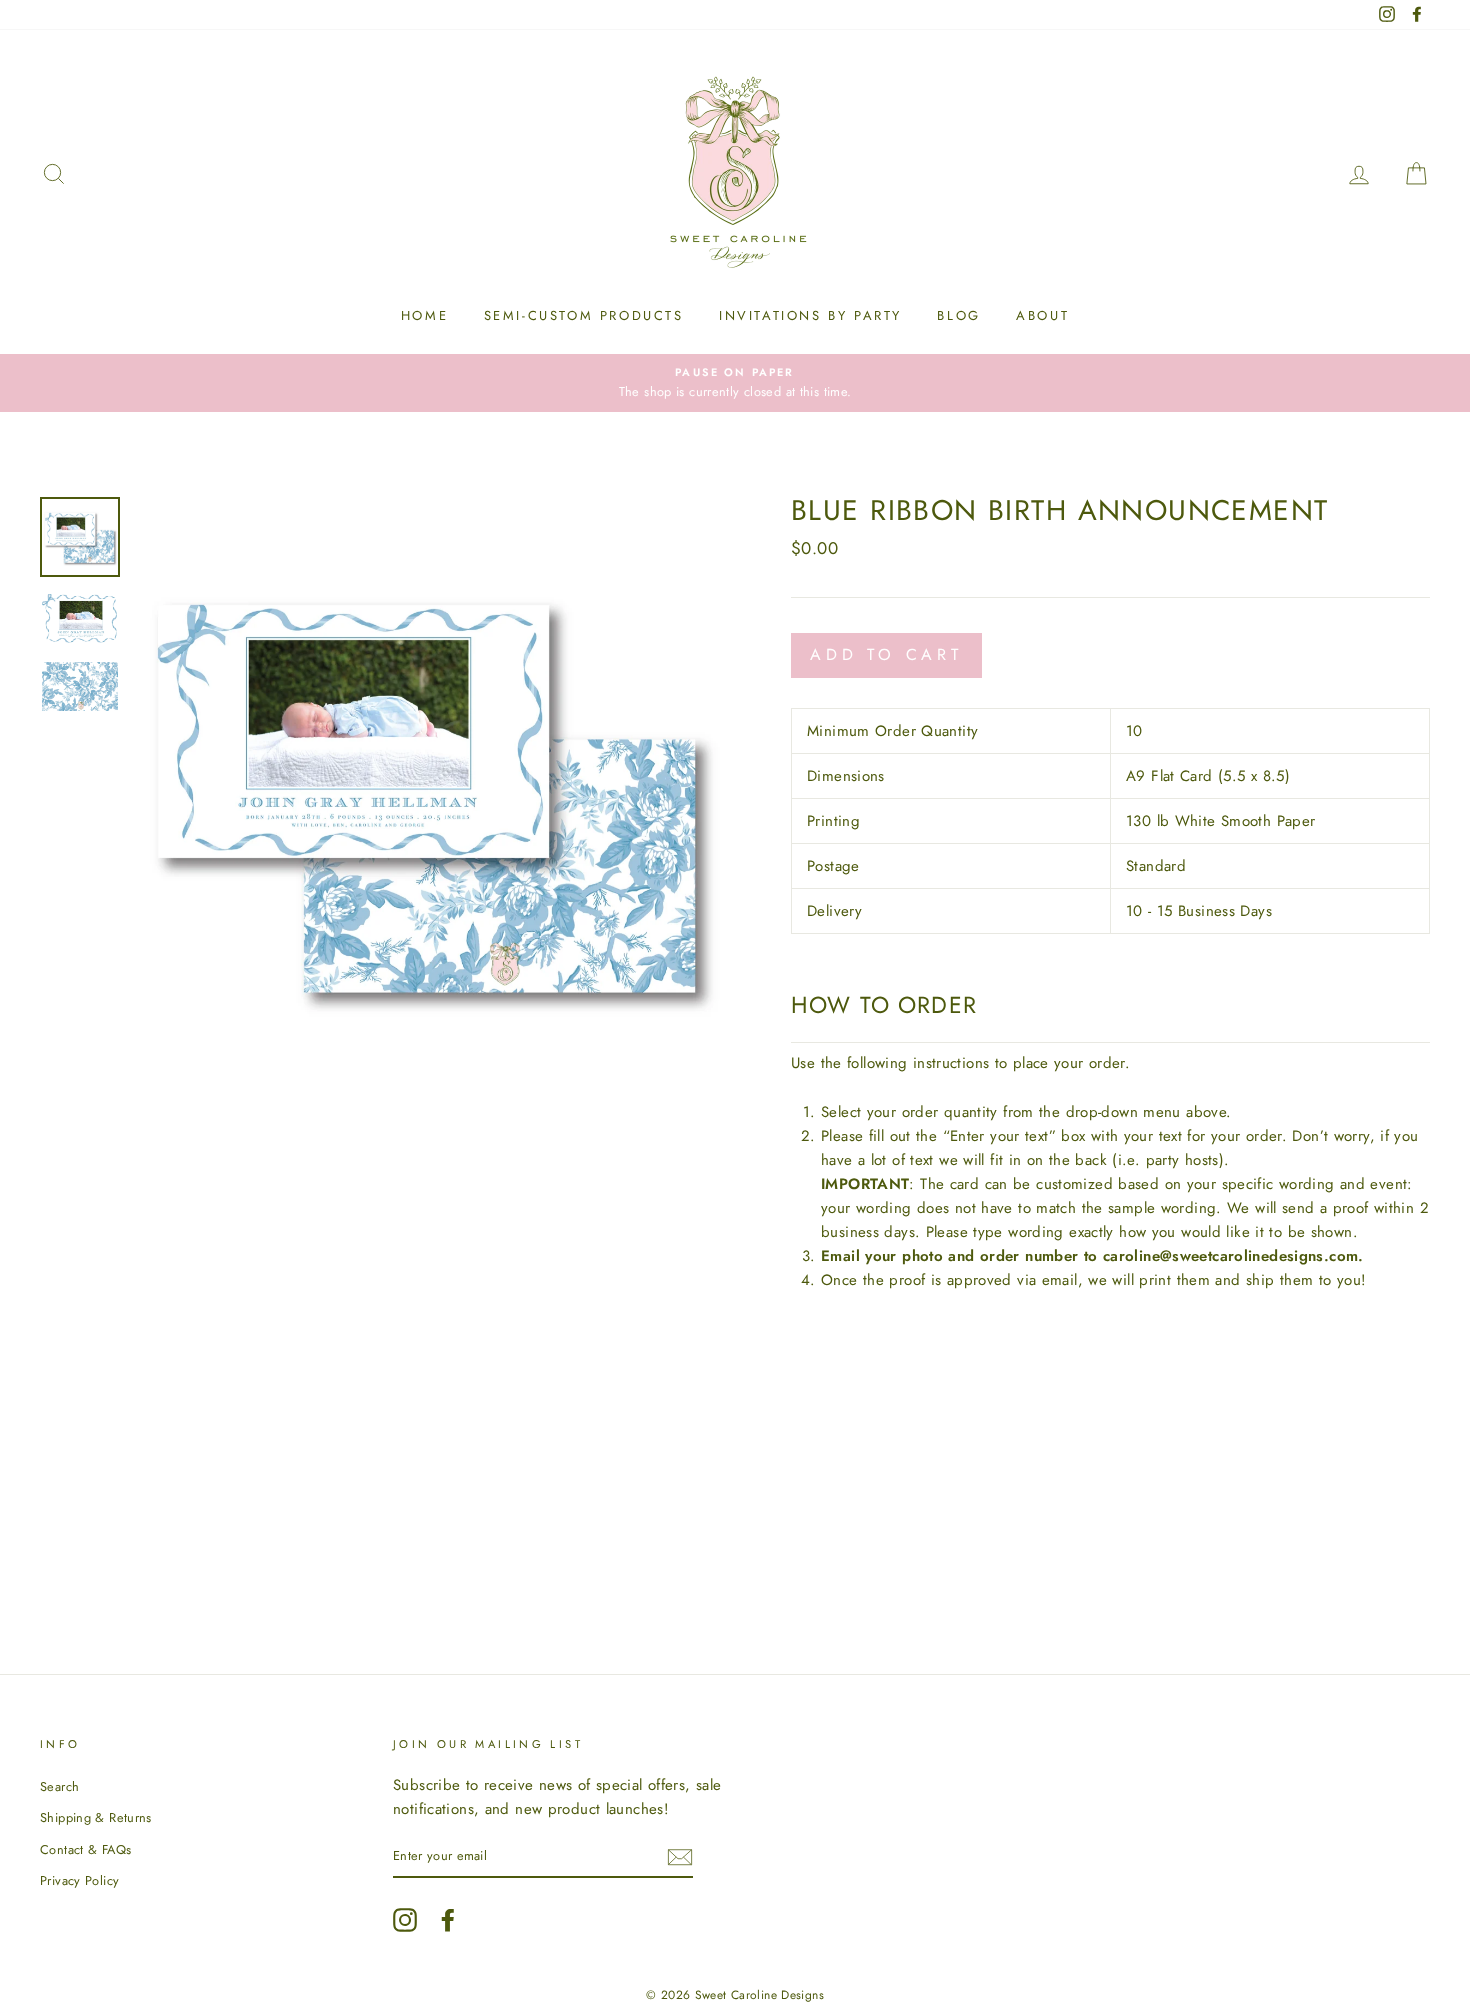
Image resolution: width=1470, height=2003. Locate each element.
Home (424, 315)
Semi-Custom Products (584, 315)
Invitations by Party (810, 315)
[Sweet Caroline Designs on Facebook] (448, 1920)
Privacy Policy (79, 1880)
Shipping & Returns (96, 1817)
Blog (958, 315)
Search (59, 1786)
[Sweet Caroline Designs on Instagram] (405, 1920)
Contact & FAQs (85, 1849)
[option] (735, 383)
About (1042, 315)
